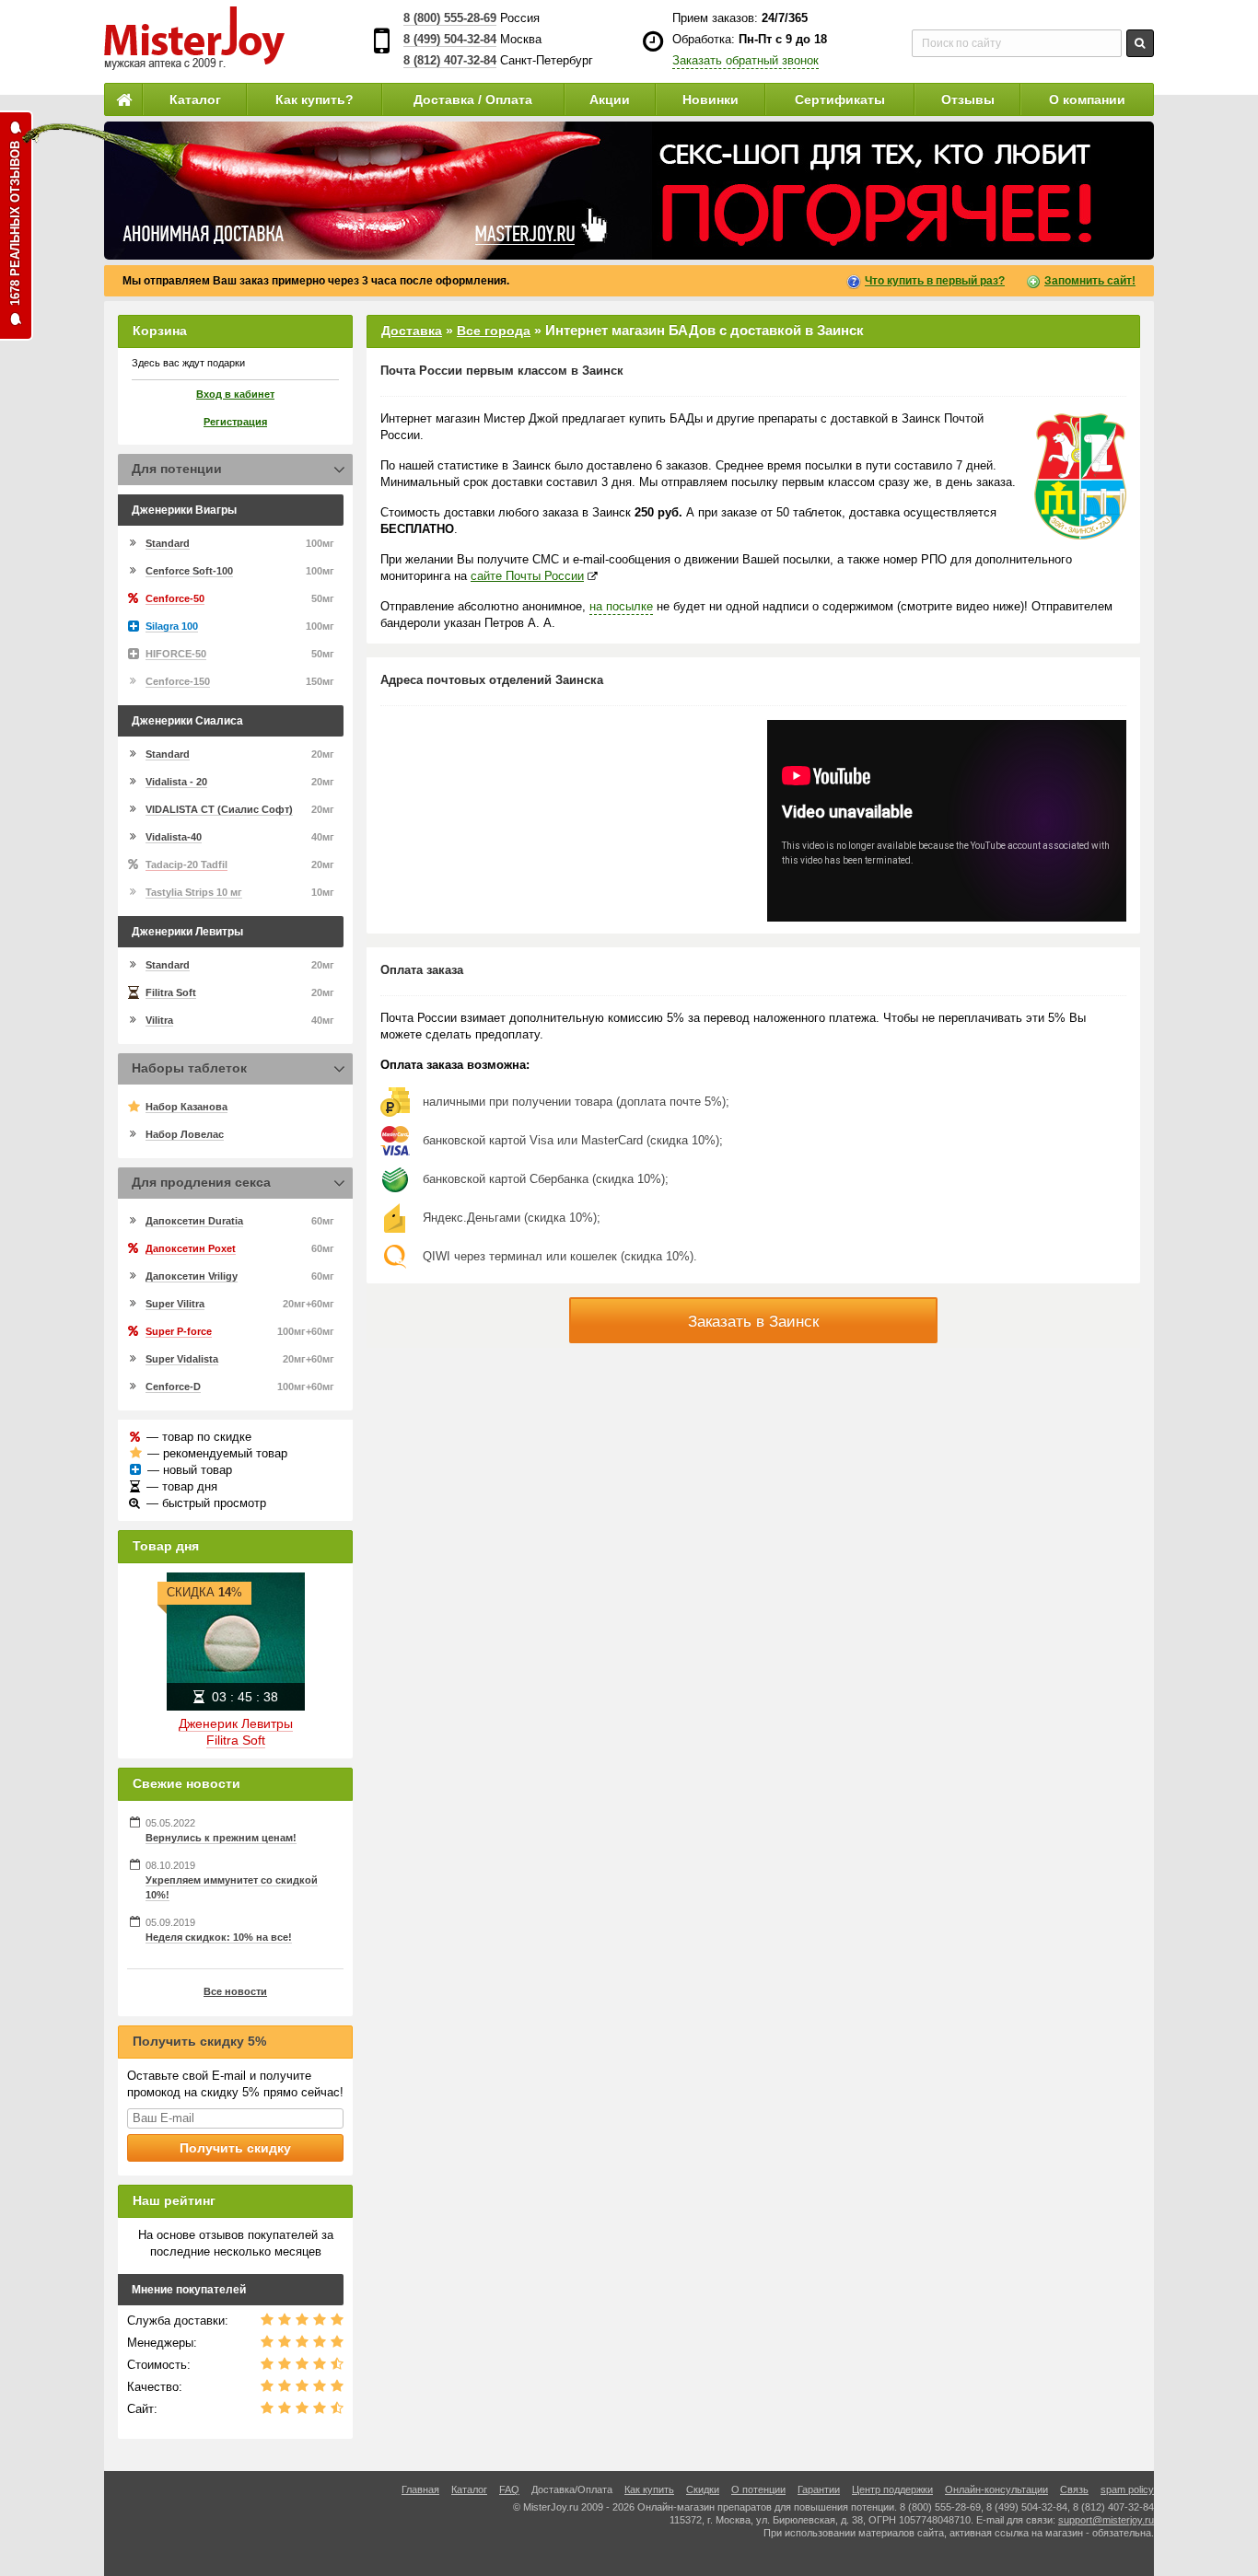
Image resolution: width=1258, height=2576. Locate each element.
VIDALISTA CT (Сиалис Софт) (219, 809)
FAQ (509, 2489)
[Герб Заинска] (1080, 476)
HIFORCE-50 (176, 654)
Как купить (649, 2489)
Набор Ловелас (185, 1134)
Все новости (235, 1991)
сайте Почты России (527, 576)
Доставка (412, 331)
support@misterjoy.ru (1106, 2520)
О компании (1087, 99)
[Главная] (123, 99)
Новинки (711, 99)
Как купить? (314, 99)
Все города (494, 331)
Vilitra (159, 1020)
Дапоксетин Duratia (194, 1221)
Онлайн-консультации (996, 2489)
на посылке (621, 606)
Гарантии (819, 2489)
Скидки (703, 2489)
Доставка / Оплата (473, 99)
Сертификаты (840, 99)
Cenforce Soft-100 (189, 571)
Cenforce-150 (178, 681)
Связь (1074, 2489)
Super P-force (179, 1331)
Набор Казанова (186, 1107)
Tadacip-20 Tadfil (186, 864)
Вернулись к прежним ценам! (221, 1838)
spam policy (1127, 2489)
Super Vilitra (175, 1304)
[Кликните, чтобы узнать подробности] (629, 191)
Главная (420, 2489)
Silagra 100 (172, 626)
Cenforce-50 (175, 598)
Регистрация (235, 422)
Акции (610, 99)
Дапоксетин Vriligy (192, 1276)
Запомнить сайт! (1090, 281)
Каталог (195, 99)
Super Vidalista (182, 1359)
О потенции (758, 2489)
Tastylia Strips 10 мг (194, 892)
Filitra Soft (171, 992)
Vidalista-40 (174, 837)
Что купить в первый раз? (935, 281)
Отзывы (968, 99)
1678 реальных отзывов (15, 223)
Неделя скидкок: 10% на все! (219, 1937)
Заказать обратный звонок (745, 60)
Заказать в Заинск (753, 1322)
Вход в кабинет (235, 394)
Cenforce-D (173, 1387)
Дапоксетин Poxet (191, 1248)
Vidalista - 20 (176, 782)
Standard (168, 543)
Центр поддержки (892, 2489)
